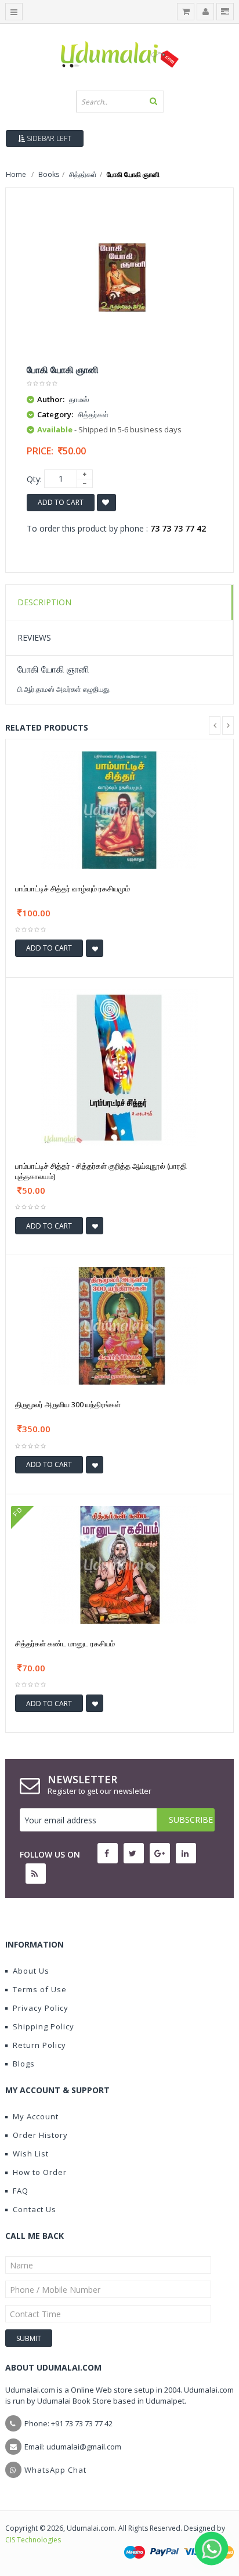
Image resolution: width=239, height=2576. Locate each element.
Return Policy (39, 2045)
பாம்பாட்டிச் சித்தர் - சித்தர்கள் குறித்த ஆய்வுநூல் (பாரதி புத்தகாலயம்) (101, 1171)
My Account (36, 2116)
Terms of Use (40, 1989)
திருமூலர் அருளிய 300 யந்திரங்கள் (68, 1404)
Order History (40, 2135)
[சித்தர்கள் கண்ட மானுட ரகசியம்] (119, 1564)
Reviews (34, 637)
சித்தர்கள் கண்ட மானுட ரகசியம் (65, 1643)
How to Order (40, 2172)
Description (44, 602)
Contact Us (35, 2209)
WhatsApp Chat (55, 2470)
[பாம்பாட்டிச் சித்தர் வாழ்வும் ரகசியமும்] (119, 809)
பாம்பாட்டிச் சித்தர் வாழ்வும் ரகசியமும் (73, 888)
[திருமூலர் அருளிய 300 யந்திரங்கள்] (119, 1325)
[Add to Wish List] (95, 948)
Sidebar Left (48, 138)
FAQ (21, 2191)
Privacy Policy (41, 2008)
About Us (31, 1971)
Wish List (31, 2154)
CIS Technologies (33, 2540)
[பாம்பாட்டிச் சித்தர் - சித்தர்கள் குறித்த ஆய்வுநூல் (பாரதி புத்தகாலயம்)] (119, 1067)
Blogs (24, 2064)
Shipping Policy (44, 2026)
